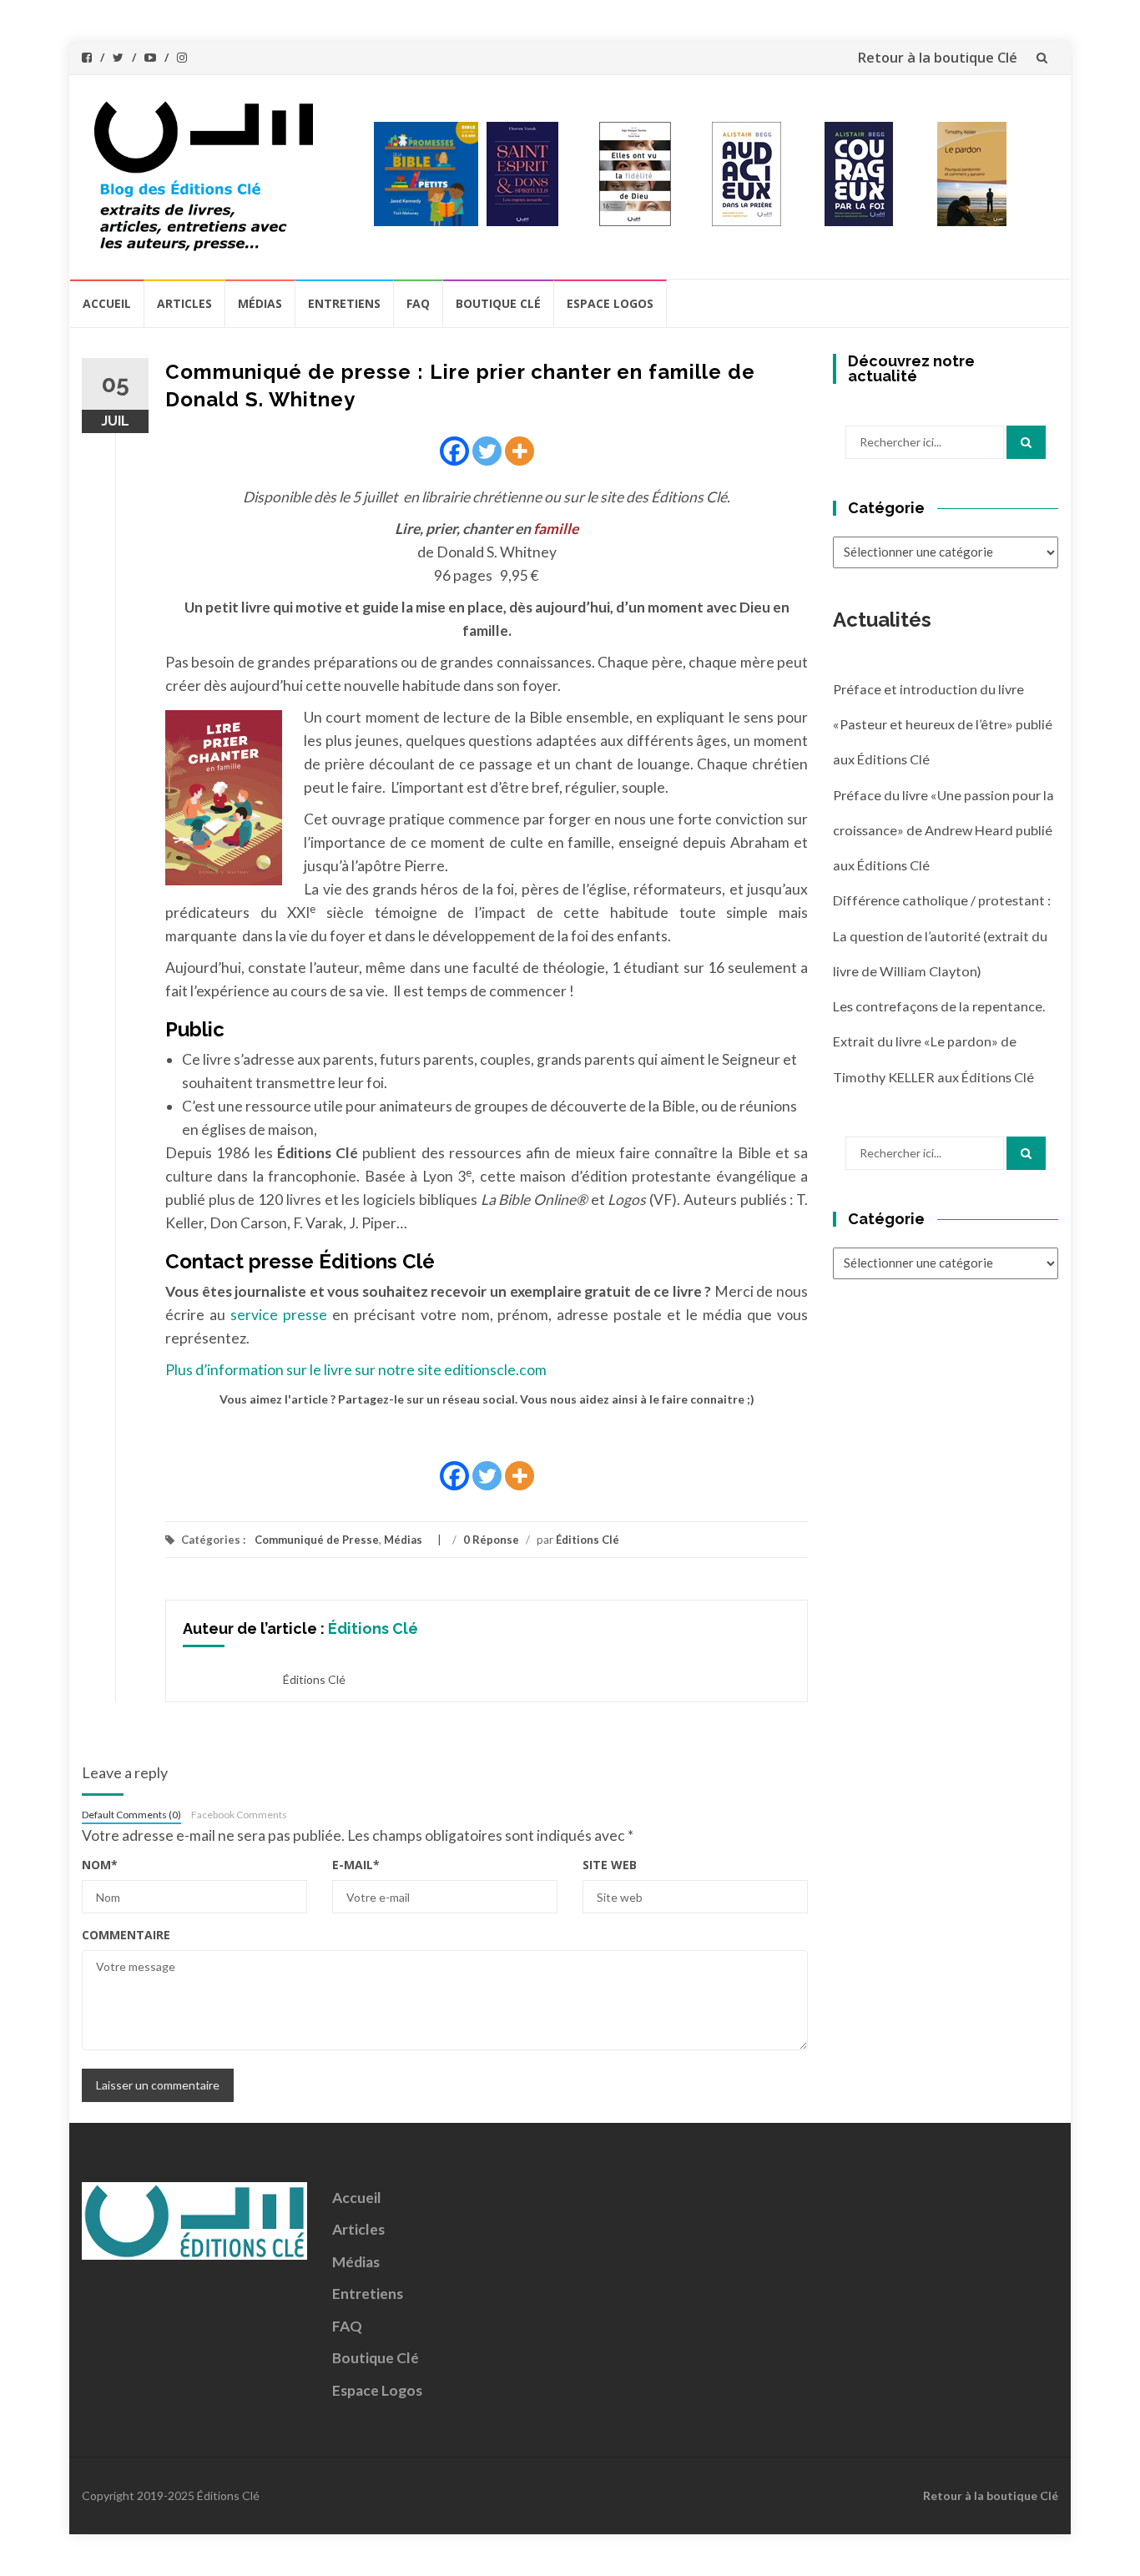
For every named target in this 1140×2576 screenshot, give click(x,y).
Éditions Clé (588, 1540)
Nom (100, 1865)
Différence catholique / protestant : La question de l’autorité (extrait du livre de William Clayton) (942, 935)
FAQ (418, 303)
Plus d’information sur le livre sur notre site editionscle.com (356, 1370)
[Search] (1026, 442)
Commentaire (126, 1935)
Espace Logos (610, 303)
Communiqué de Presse (317, 1540)
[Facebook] (454, 451)
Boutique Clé (498, 303)
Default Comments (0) (131, 1815)
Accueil (107, 303)
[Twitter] (487, 451)
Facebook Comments (239, 1815)
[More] (520, 451)
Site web (610, 1865)
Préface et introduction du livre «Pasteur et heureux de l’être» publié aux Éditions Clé (943, 724)
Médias (260, 303)
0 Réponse (491, 1540)
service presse (281, 1315)
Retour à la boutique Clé (937, 58)
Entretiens (344, 303)
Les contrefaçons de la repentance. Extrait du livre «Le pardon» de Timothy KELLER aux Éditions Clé (939, 1041)
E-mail (356, 1865)
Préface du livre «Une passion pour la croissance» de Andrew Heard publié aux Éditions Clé (943, 830)
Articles (184, 303)
